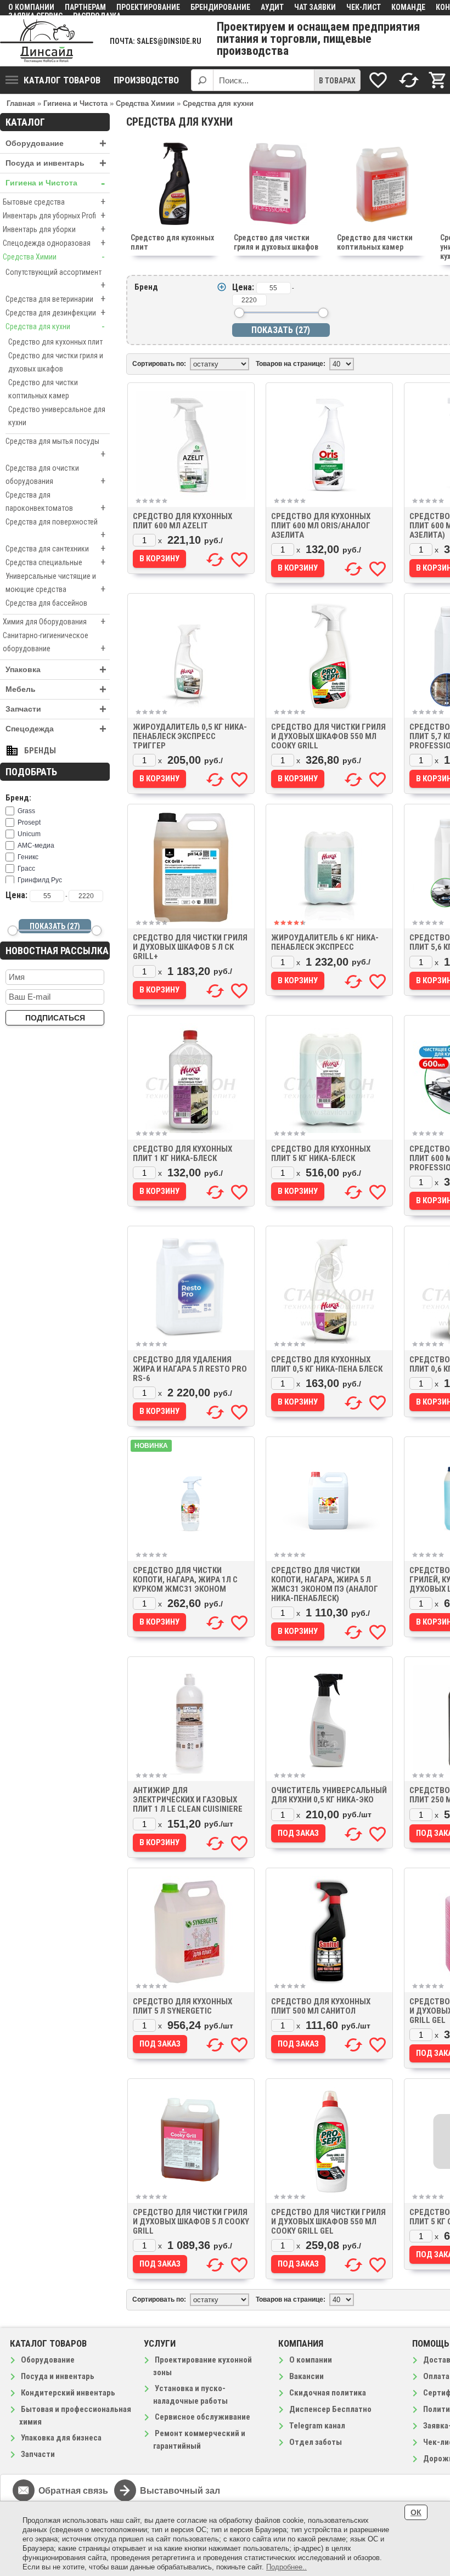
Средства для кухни (55, 326)
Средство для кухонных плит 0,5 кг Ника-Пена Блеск (327, 1364)
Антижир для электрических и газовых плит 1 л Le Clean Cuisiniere (188, 1800)
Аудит (272, 7)
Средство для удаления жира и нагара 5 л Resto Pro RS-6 (190, 1369)
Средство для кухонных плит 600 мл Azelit (182, 521)
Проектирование (148, 7)
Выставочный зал (180, 2491)
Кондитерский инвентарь (68, 2393)
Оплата (436, 2376)
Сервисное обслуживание (203, 2417)
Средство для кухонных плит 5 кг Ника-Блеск (321, 1154)
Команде (408, 7)
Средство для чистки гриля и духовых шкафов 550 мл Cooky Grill (328, 736)
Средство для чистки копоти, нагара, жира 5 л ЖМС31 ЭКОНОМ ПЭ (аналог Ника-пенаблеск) (325, 1584)
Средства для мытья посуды (55, 448)
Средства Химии (54, 257)
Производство (146, 80)
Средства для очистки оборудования (55, 475)
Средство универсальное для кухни (57, 416)
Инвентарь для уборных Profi (54, 215)
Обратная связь (73, 2491)
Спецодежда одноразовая (54, 243)
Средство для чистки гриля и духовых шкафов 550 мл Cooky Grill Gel (328, 2222)
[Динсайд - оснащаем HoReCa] (47, 41)
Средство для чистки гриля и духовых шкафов (56, 362)
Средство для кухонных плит (55, 342)
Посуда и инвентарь (56, 163)
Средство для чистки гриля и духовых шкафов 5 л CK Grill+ (190, 947)
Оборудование (56, 143)
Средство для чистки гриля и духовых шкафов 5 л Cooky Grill (191, 2222)
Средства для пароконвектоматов (55, 502)
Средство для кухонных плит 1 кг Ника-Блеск (182, 1154)
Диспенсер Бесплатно (330, 2409)
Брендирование (220, 7)
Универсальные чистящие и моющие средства (55, 583)
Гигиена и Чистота (55, 183)
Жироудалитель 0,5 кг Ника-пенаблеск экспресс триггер (190, 736)
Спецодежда (56, 729)
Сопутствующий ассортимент (55, 279)
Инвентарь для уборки (54, 229)
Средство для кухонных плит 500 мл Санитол (321, 2006)
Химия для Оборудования (54, 621)
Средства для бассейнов (46, 603)
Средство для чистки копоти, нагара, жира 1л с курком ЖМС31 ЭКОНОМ (185, 1580)
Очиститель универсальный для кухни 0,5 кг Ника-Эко (329, 1795)
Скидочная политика (328, 2393)
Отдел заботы (316, 2442)
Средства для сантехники (55, 548)
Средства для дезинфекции (55, 312)
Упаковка (56, 670)
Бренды (40, 751)
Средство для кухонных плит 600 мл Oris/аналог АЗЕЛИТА (321, 526)
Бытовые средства (54, 202)
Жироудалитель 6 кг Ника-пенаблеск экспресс (325, 942)
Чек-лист (364, 7)
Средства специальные (55, 562)
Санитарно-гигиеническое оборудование (54, 642)
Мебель (56, 689)
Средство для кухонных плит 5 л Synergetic (182, 2006)
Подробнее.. (286, 2567)
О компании (31, 7)
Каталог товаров (62, 80)
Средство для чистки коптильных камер (43, 389)
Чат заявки (315, 7)
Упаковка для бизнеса (61, 2438)
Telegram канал (317, 2426)
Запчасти (56, 709)
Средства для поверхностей (55, 529)
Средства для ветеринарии (55, 299)
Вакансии (306, 2376)
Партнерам (85, 7)
